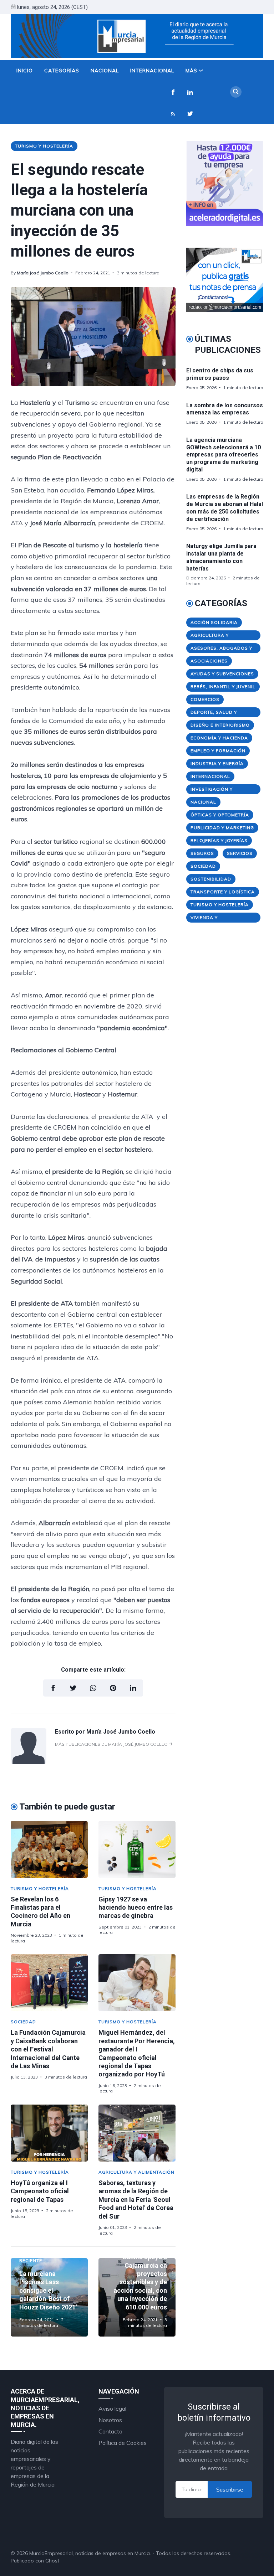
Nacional (105, 71)
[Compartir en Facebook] (53, 1688)
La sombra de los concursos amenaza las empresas (225, 409)
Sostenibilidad (211, 879)
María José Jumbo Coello (43, 273)
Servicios (240, 853)
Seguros (202, 853)
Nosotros (110, 2420)
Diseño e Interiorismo (220, 725)
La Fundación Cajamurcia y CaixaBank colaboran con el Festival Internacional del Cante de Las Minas (48, 2049)
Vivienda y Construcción (210, 919)
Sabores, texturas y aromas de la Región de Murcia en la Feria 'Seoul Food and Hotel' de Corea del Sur (136, 2200)
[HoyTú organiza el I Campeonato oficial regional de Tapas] (49, 2133)
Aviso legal (112, 2409)
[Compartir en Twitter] (73, 1688)
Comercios (205, 699)
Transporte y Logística (223, 892)
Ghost (52, 2561)
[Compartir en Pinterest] (113, 1688)
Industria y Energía (217, 763)
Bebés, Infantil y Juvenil (223, 686)
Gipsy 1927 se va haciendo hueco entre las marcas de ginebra (136, 1908)
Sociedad (23, 2022)
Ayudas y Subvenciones (222, 674)
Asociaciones (209, 661)
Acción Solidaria (214, 622)
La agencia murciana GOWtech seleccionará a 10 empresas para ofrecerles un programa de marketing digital (224, 455)
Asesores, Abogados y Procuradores (221, 649)
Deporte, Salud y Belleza (214, 713)
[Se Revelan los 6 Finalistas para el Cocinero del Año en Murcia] (49, 1849)
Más (191, 71)
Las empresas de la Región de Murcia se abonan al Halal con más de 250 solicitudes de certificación (225, 508)
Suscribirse (230, 2489)
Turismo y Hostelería (44, 146)
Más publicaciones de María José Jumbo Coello (112, 1744)
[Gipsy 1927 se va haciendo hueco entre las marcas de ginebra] (137, 1849)
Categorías (62, 71)
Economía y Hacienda (219, 738)
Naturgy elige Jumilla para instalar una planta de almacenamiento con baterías (221, 557)
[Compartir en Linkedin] (133, 1688)
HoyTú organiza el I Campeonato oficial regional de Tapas (40, 2191)
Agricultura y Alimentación (136, 2172)
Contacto (110, 2431)
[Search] (236, 92)
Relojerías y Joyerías (219, 840)
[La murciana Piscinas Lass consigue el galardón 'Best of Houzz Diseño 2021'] (49, 2297)
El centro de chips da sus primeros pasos (220, 374)
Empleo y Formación (218, 751)
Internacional (152, 71)
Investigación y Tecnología (212, 790)
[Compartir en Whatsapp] (93, 1688)
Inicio (25, 71)
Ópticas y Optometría (220, 815)
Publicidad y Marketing (222, 828)
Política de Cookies (123, 2443)
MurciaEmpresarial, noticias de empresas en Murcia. (90, 2553)
